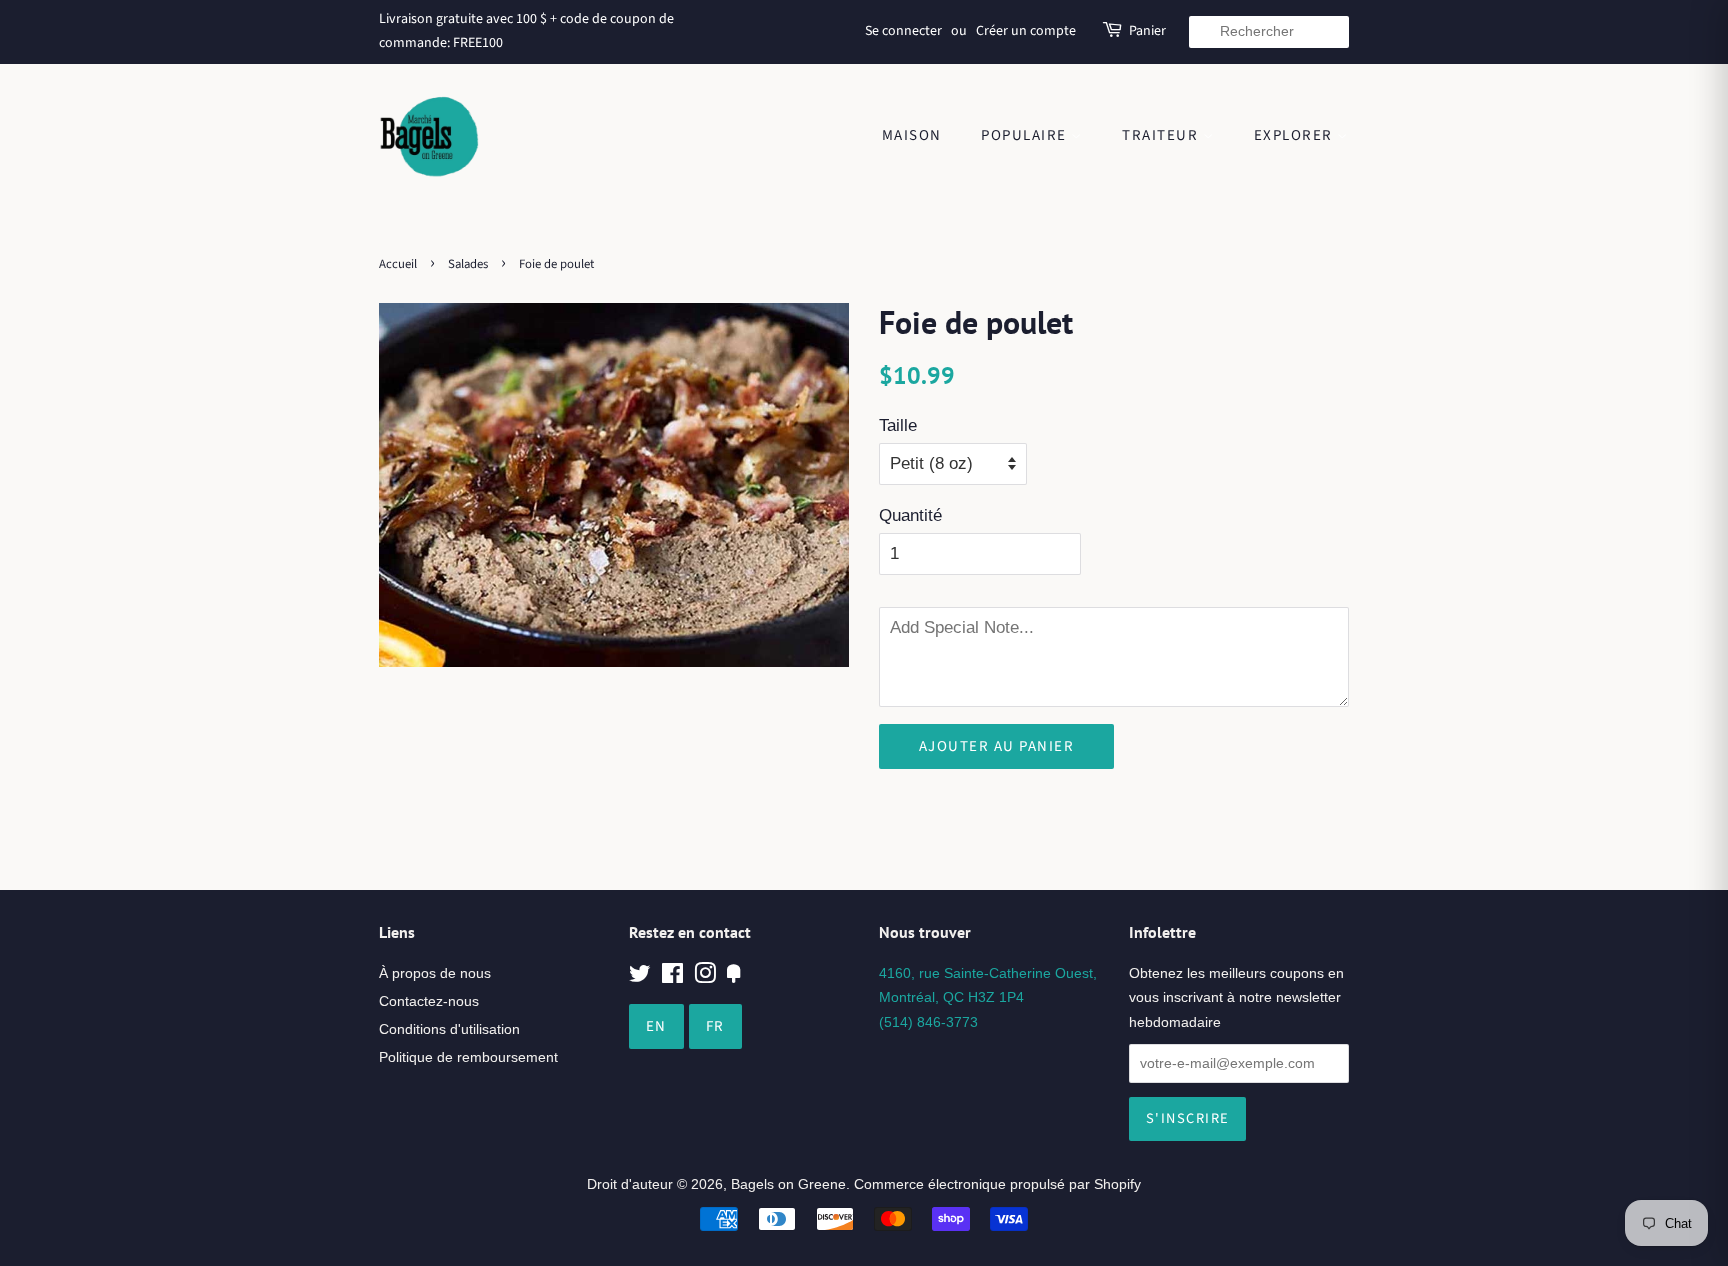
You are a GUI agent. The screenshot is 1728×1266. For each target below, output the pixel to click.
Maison (912, 135)
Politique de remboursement (468, 1057)
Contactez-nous (429, 1001)
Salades (468, 264)
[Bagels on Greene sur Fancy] (734, 977)
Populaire (1026, 135)
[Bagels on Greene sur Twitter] (640, 977)
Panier (1147, 31)
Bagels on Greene (788, 1184)
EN (656, 1026)
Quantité (910, 515)
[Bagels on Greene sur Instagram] (705, 977)
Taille (898, 425)
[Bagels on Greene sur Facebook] (672, 977)
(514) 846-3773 (928, 1022)
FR (715, 1026)
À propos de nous (435, 973)
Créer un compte (1026, 31)
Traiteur (1162, 135)
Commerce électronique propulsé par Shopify (997, 1184)
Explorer (1296, 135)
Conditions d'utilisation (449, 1029)
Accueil (398, 264)
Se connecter (903, 31)
